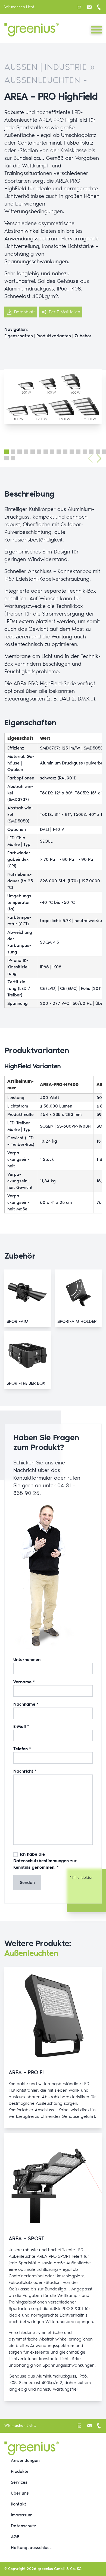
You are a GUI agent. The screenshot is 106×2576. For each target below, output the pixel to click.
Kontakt (18, 2504)
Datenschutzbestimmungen (41, 1861)
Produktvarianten (54, 336)
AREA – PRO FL (27, 2072)
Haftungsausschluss (31, 2548)
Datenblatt (24, 312)
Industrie (66, 67)
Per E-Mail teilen (65, 312)
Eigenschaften (19, 336)
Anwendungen (25, 2460)
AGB (15, 2537)
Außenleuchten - (46, 80)
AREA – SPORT (26, 2238)
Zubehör (83, 336)
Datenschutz (24, 2526)
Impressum (22, 2515)
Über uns (20, 2493)
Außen (21, 67)
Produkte (20, 2471)
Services (19, 2482)
